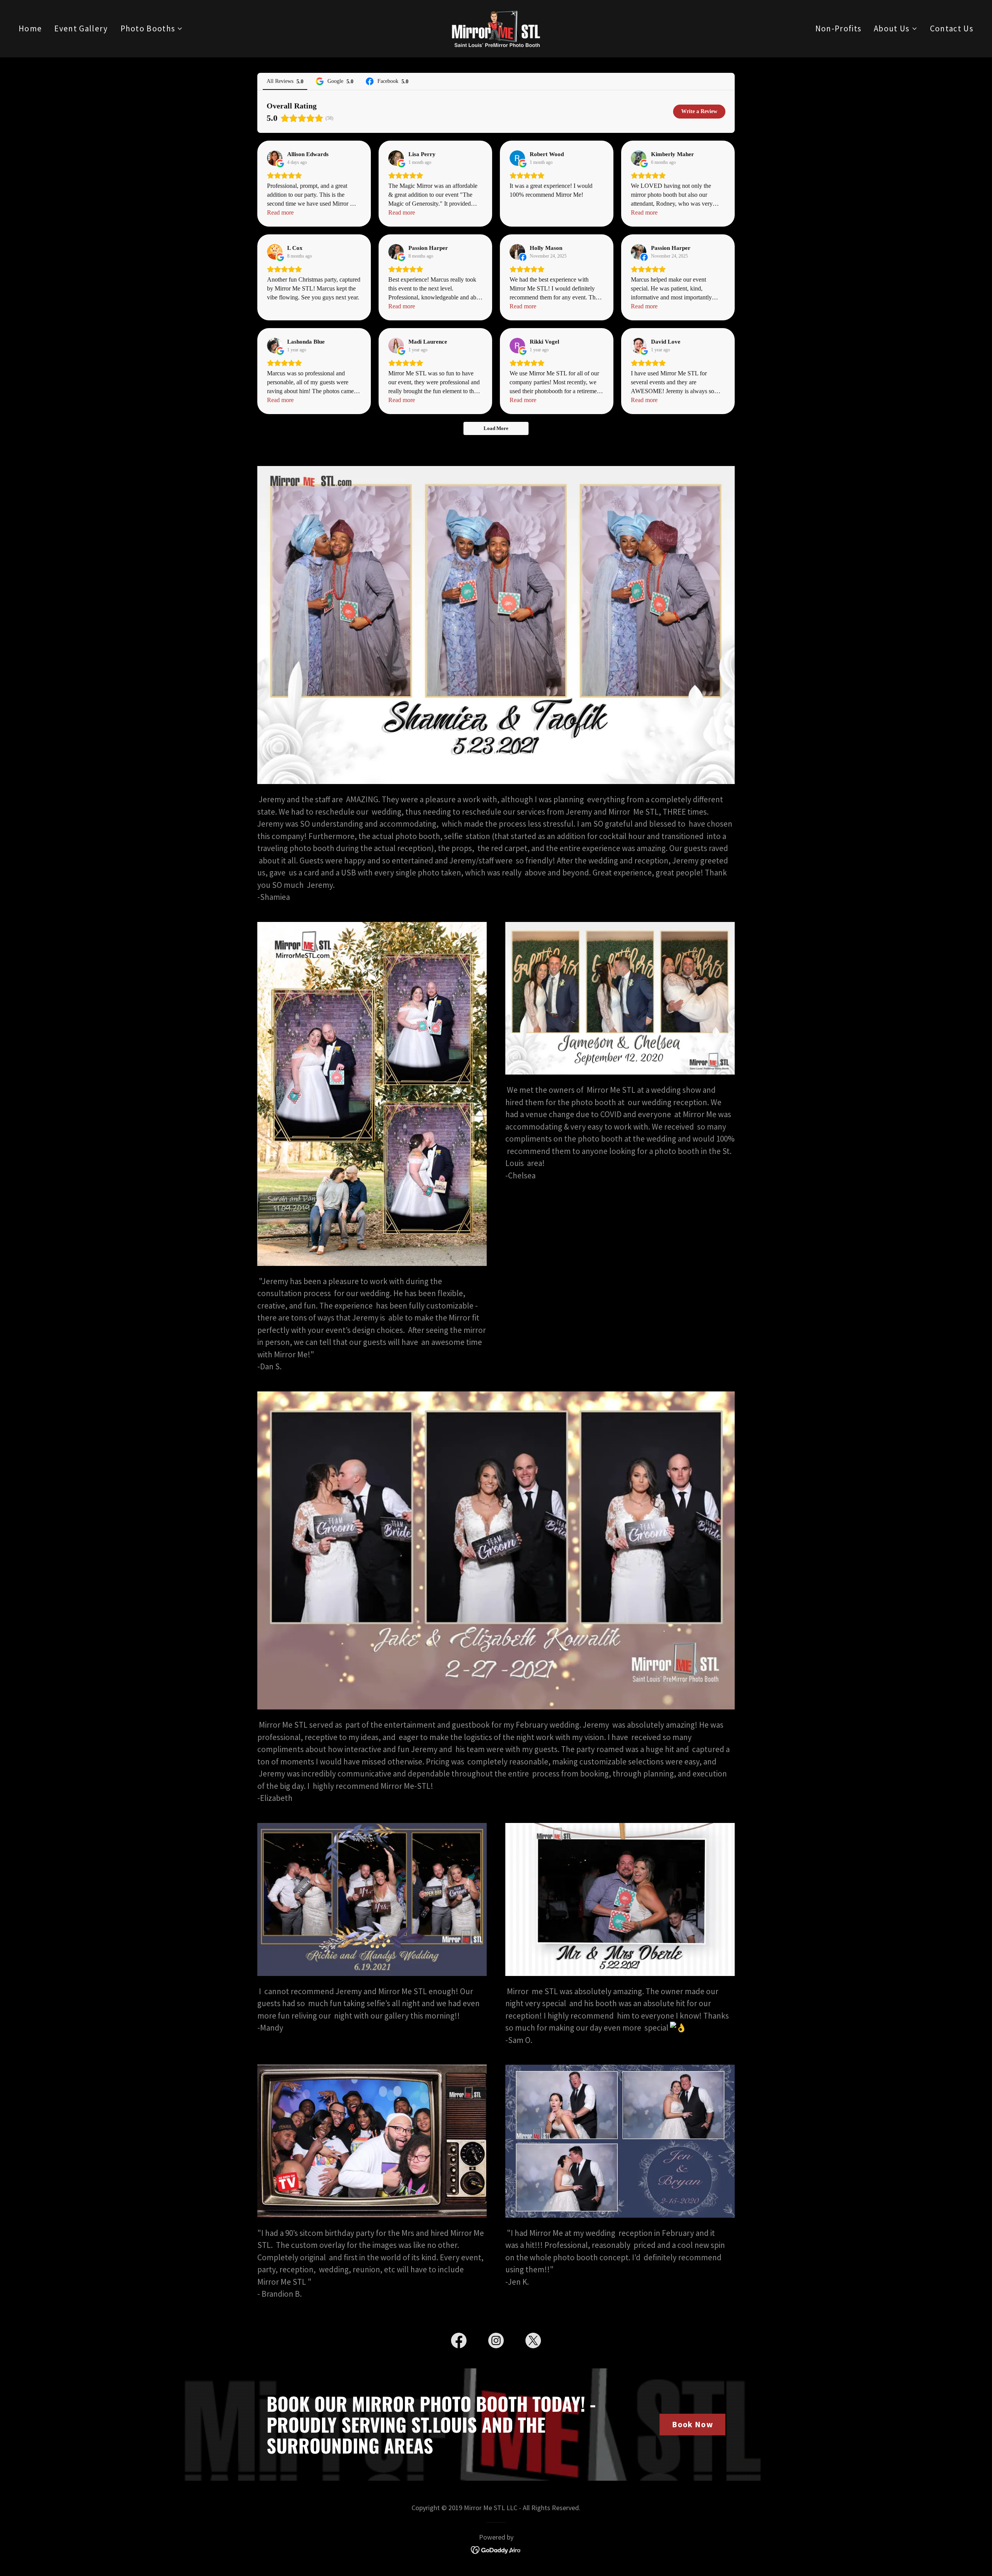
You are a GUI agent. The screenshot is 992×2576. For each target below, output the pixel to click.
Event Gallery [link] (81, 28)
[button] (152, 29)
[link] (496, 28)
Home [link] (30, 28)
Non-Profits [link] (839, 28)
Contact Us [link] (952, 28)
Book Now (692, 2424)
